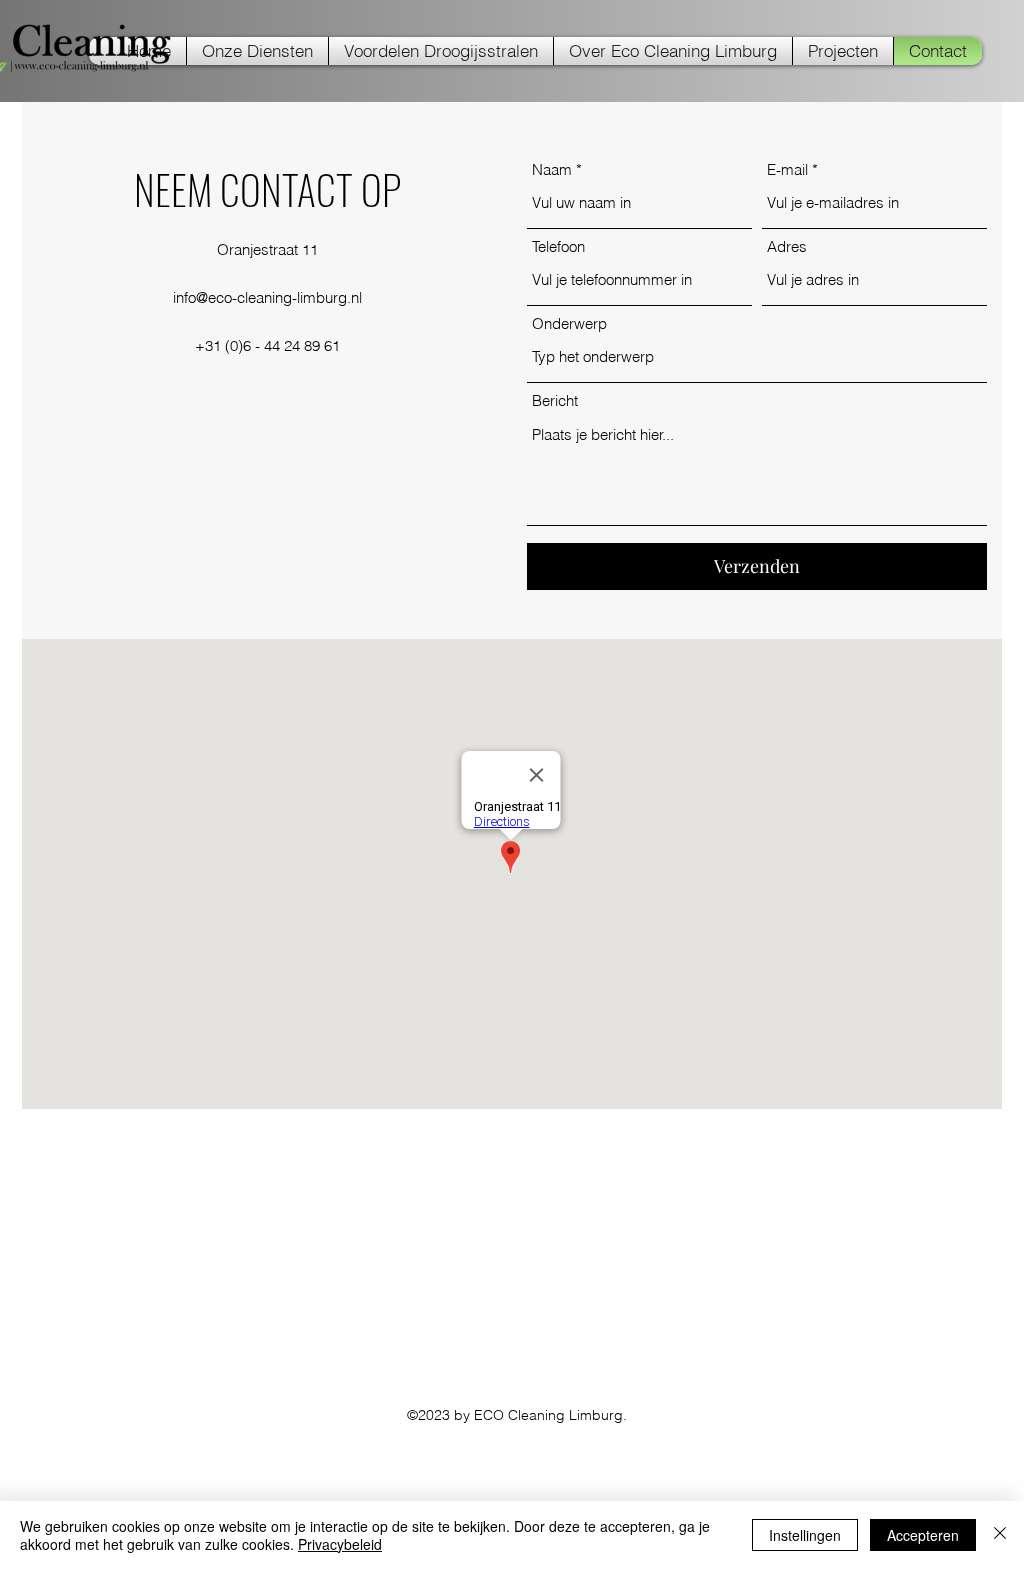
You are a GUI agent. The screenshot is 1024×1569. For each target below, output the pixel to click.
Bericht (555, 400)
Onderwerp (569, 323)
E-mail (787, 169)
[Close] (1000, 1535)
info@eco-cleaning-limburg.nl (267, 297)
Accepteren (923, 1535)
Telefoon (558, 246)
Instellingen (805, 1535)
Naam (552, 169)
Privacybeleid (340, 1544)
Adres (787, 246)
